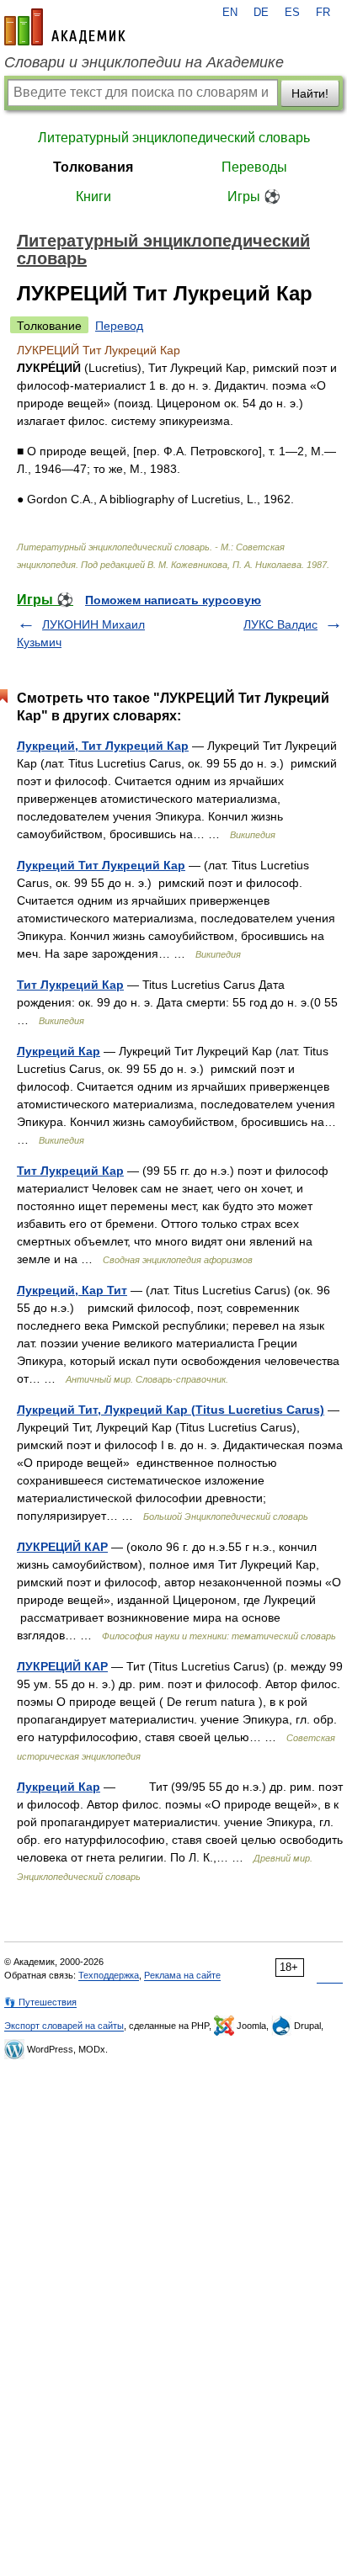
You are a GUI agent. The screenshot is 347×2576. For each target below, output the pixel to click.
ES (292, 13)
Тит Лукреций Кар (70, 985)
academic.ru (65, 27)
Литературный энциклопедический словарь (174, 138)
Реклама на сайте (182, 1975)
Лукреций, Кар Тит (72, 1290)
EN (230, 13)
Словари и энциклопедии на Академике (144, 62)
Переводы (254, 167)
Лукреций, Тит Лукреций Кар (103, 746)
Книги (93, 197)
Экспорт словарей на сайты (64, 2026)
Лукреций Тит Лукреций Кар (101, 865)
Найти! (310, 93)
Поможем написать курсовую (173, 600)
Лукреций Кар (59, 1051)
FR (323, 13)
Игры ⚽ (254, 197)
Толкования (93, 167)
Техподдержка (109, 1975)
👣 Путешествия (40, 2002)
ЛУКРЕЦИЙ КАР (62, 1547)
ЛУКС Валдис (280, 624)
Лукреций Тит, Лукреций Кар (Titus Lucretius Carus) (171, 1410)
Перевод (119, 326)
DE (261, 13)
